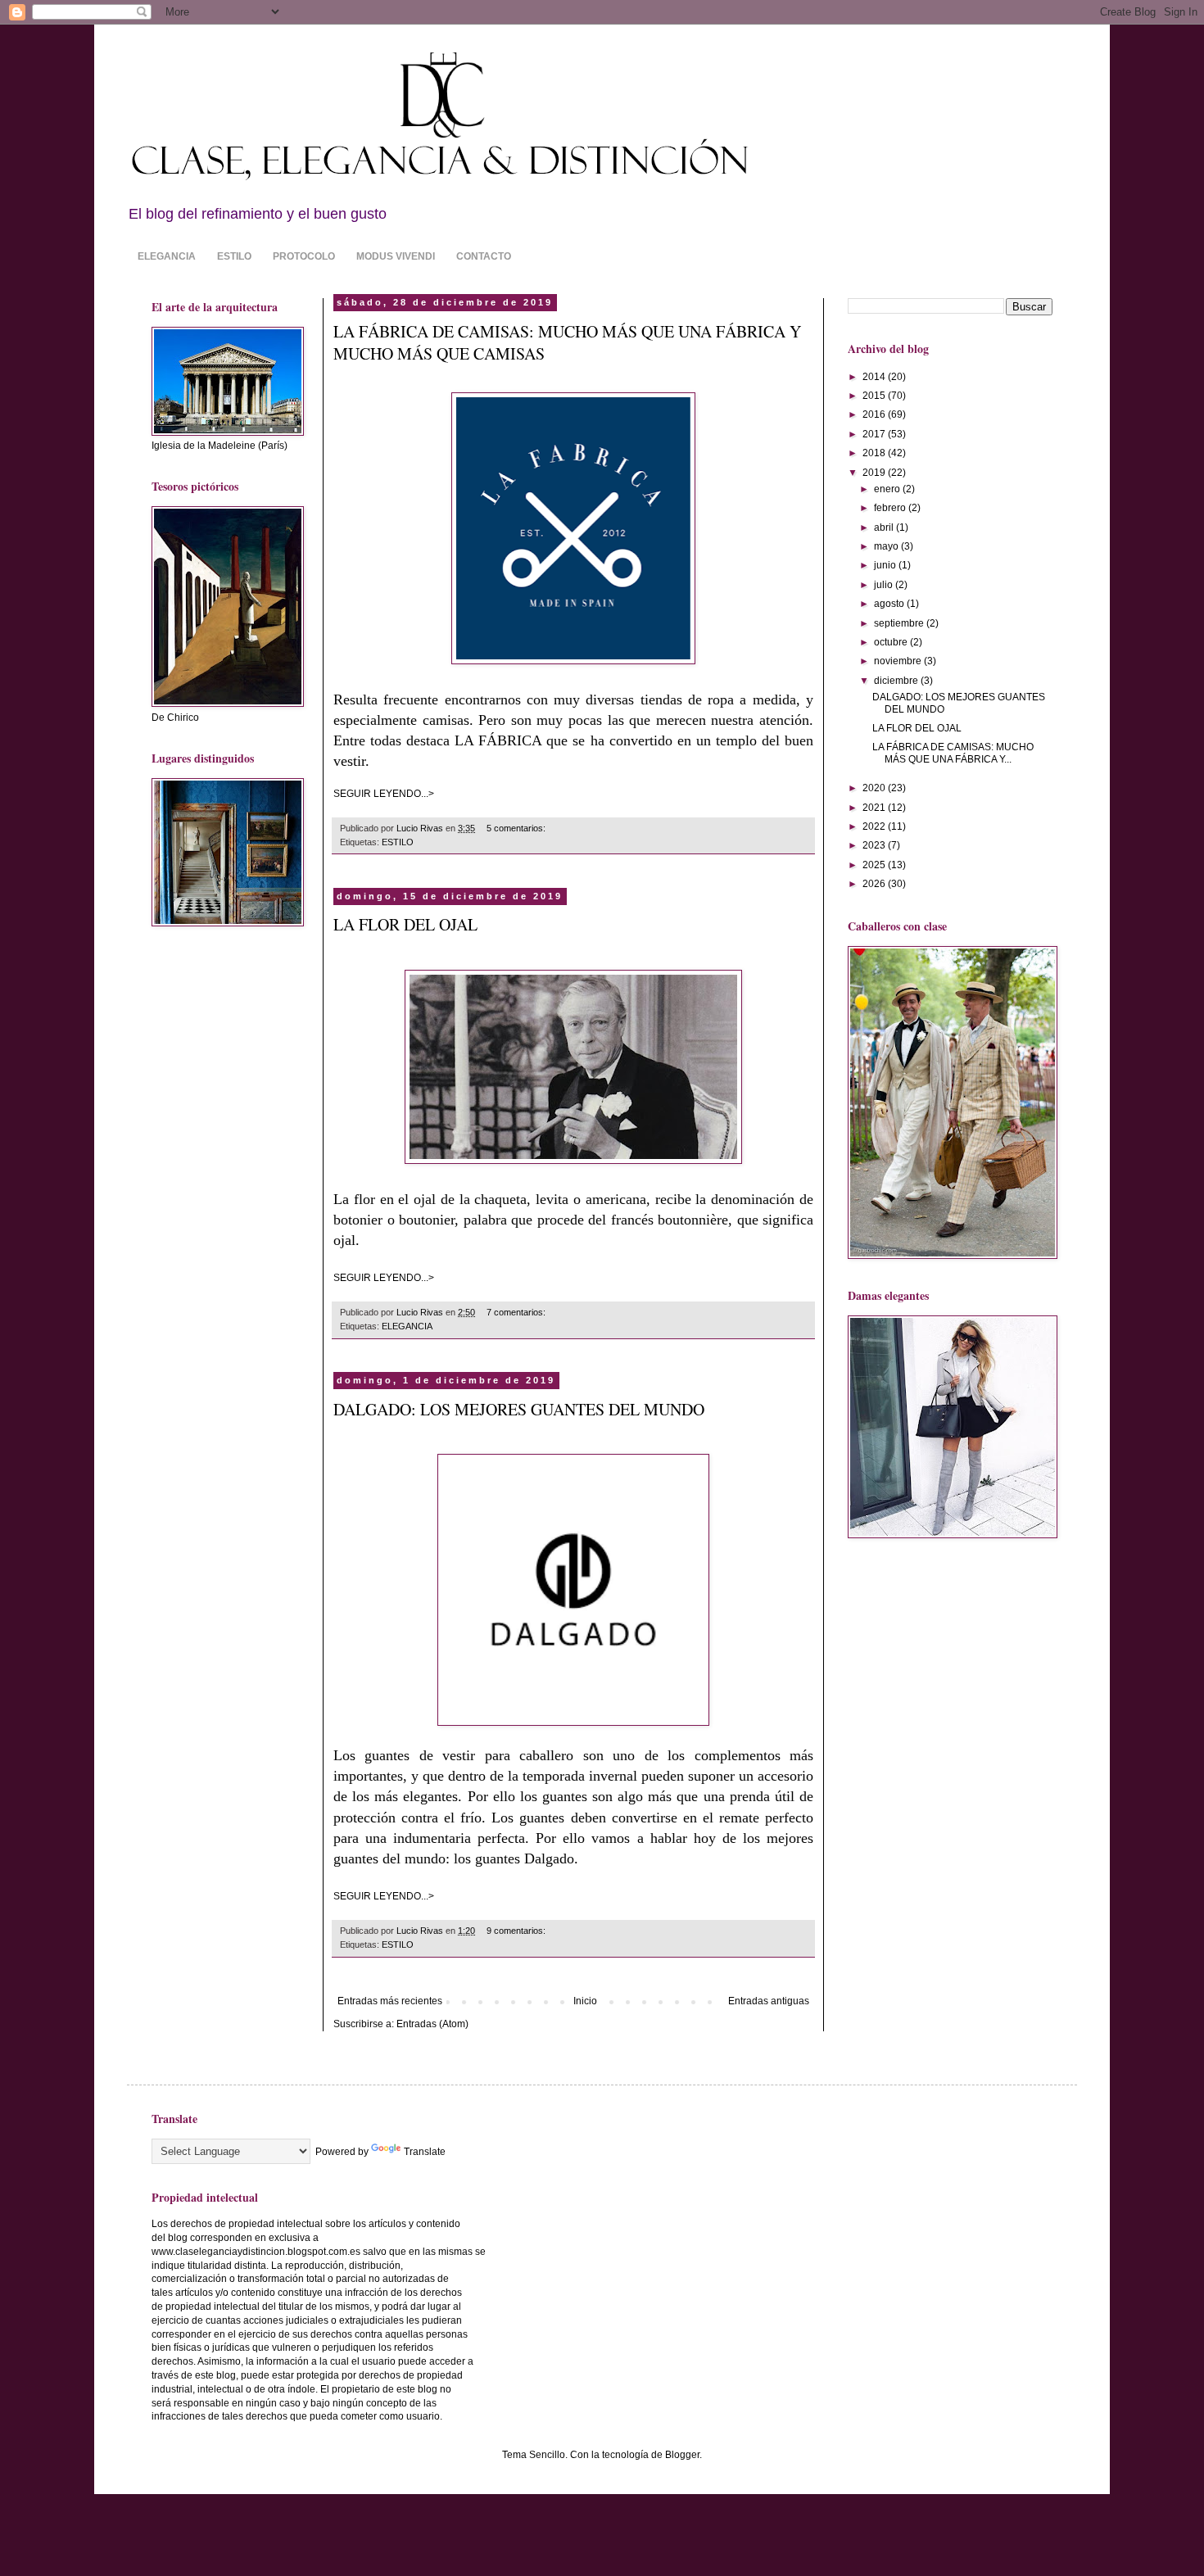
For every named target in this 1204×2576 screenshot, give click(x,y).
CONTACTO (484, 256)
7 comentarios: (517, 1312)
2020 (875, 788)
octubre (892, 642)
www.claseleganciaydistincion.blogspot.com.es (256, 2252)
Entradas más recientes (390, 2001)
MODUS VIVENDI (396, 256)
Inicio (585, 2001)
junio (886, 565)
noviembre (899, 661)
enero (888, 489)
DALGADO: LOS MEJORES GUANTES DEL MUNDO (519, 1409)
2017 (875, 434)
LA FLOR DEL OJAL (405, 924)
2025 (875, 865)
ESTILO (234, 256)
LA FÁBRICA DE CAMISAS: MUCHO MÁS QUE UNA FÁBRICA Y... (953, 753)
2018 (875, 453)
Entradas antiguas (769, 2001)
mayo (887, 546)
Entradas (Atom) (432, 2024)
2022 (875, 826)
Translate (425, 2152)
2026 (875, 884)
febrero (891, 508)
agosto (890, 604)
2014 (875, 377)
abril (885, 527)
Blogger (682, 2455)
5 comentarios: (517, 828)
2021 (875, 808)
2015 (875, 396)
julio (885, 585)
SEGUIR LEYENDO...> (384, 794)
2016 (875, 414)
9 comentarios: (517, 1931)
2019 (875, 473)
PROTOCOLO (304, 256)
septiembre (900, 623)
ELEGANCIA (167, 256)
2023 (875, 845)
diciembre (897, 681)
